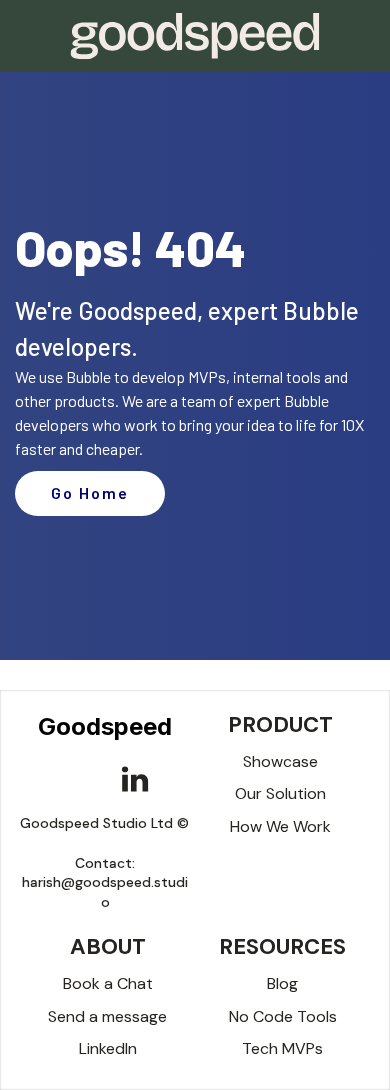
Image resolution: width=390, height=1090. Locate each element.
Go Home (90, 492)
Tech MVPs (282, 1048)
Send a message (107, 1016)
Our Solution (280, 793)
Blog (282, 983)
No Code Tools (283, 1016)
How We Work (280, 826)
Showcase (280, 761)
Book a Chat (108, 983)
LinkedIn (108, 1048)
